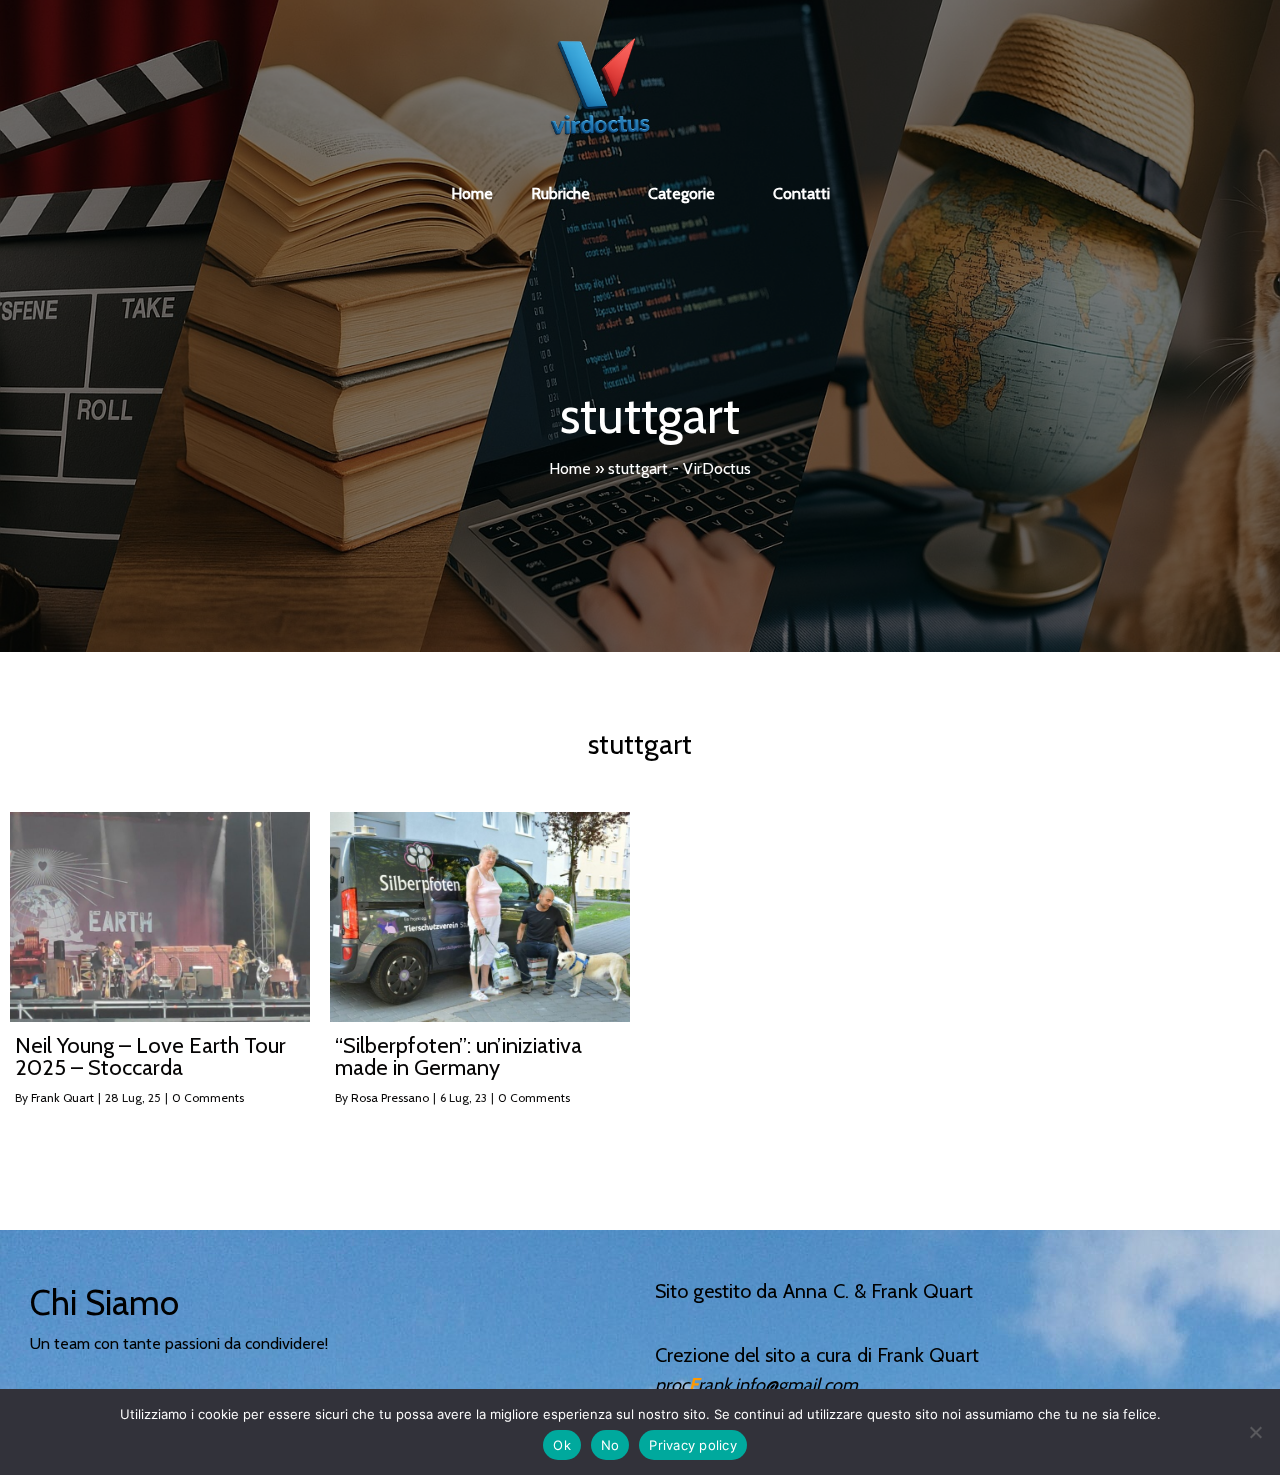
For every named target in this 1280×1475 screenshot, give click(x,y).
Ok (562, 1445)
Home (570, 468)
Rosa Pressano (390, 1097)
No (610, 1445)
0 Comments (208, 1097)
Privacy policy (693, 1445)
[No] (1255, 1432)
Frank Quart (62, 1097)
